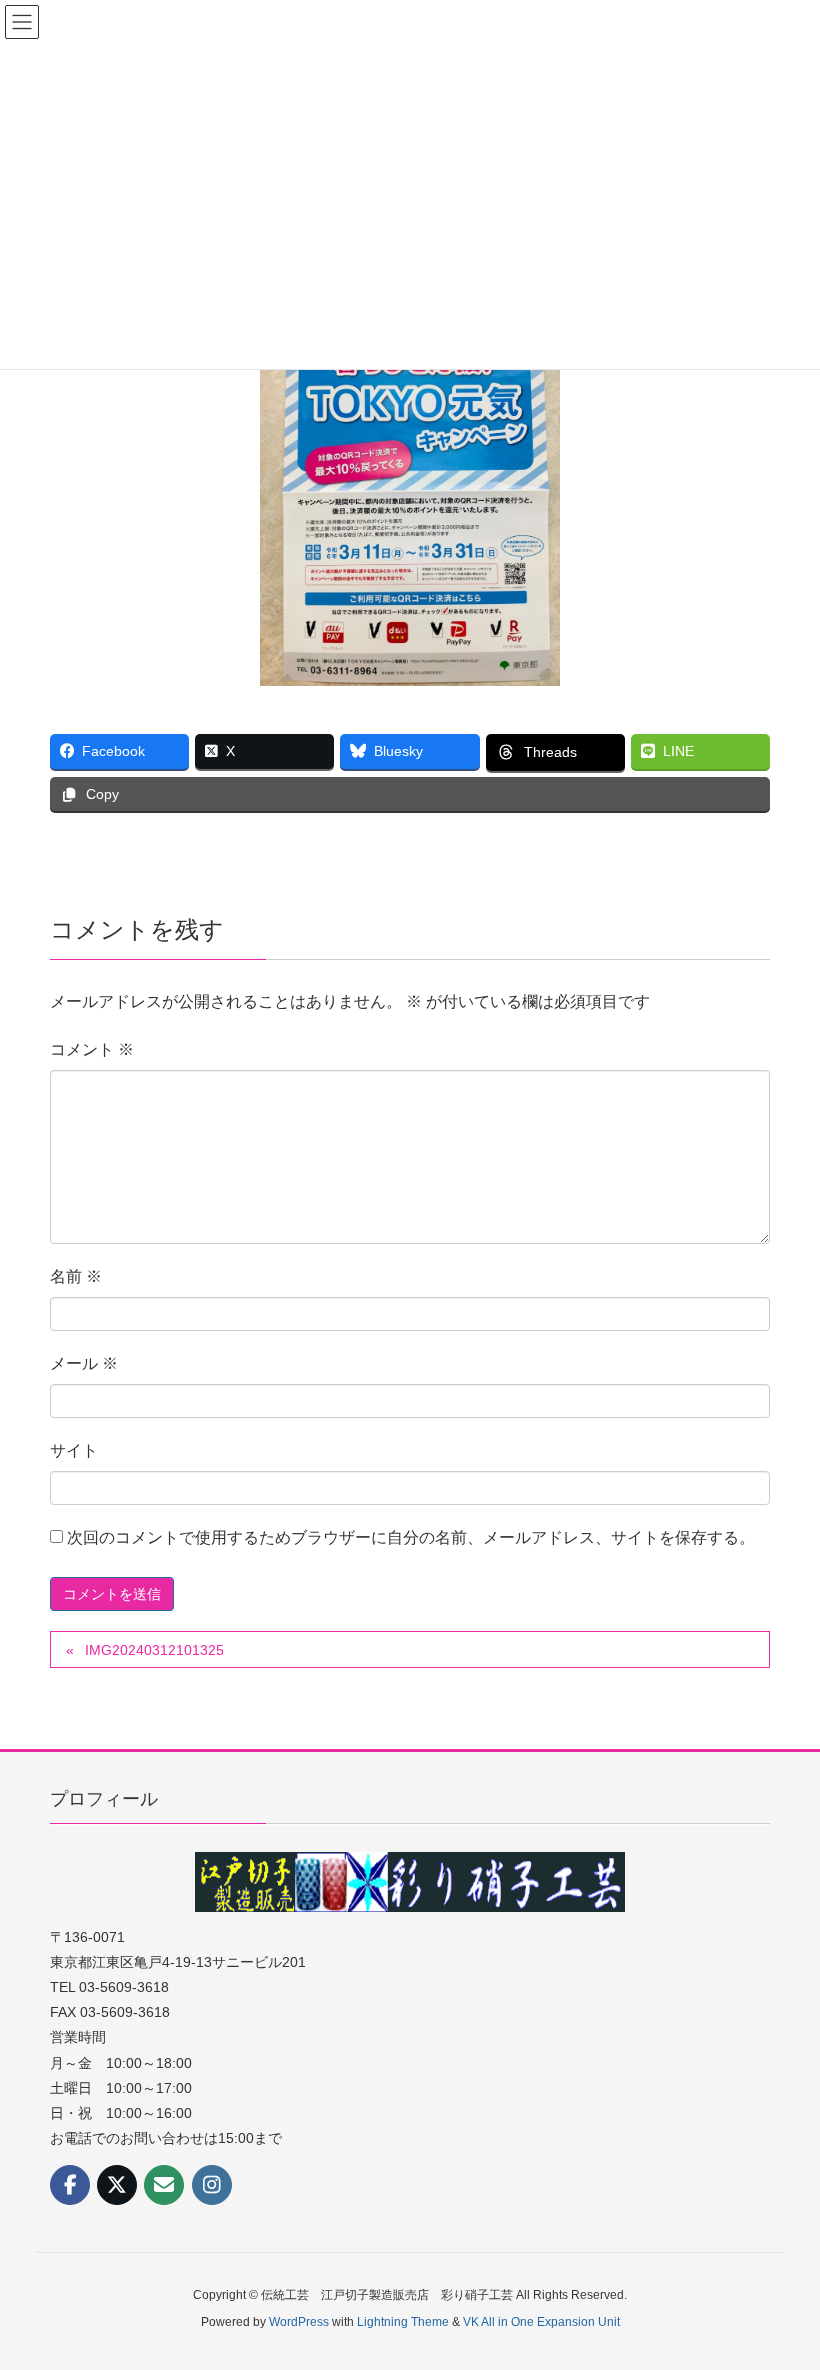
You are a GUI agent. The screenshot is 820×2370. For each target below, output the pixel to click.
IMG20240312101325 (154, 1650)
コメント (92, 1049)
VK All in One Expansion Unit (541, 2322)
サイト (74, 1450)
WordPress (299, 2322)
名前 (76, 1276)
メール (84, 1363)
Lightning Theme (403, 2322)
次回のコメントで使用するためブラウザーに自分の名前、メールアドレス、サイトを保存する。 (411, 1537)
